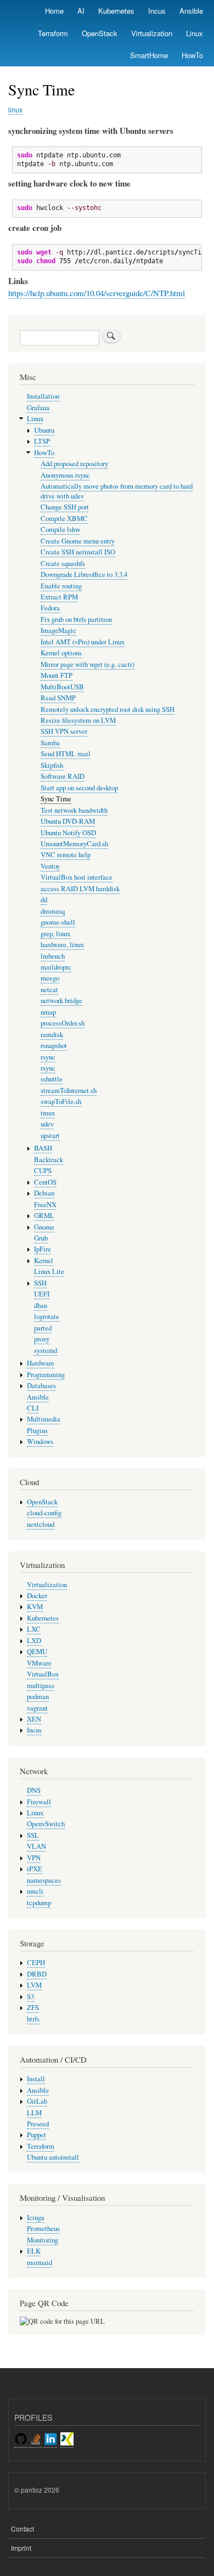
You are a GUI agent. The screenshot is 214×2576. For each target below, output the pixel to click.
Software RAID (63, 776)
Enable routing (61, 586)
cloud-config (44, 1513)
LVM (34, 1985)
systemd (46, 1351)
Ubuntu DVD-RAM (68, 821)
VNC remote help (66, 855)
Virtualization (152, 33)
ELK (34, 2251)
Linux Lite (49, 1272)
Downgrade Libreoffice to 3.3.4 (84, 574)
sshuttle (52, 1079)
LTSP (42, 441)
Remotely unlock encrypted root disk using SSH (108, 709)
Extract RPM (59, 597)
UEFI (42, 1294)
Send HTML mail (66, 754)
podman (38, 1697)
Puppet (36, 2135)
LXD (34, 1641)
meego (50, 978)
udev (47, 1124)
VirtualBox (43, 1674)
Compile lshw (60, 530)
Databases (41, 1386)
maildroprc (56, 967)
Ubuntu (44, 430)
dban (41, 1306)
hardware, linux (62, 945)
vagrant (37, 1708)
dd (44, 900)
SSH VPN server (64, 731)
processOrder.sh (63, 1023)
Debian (44, 1193)
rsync (48, 1057)
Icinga (36, 2218)
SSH (40, 1283)
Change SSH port (65, 507)
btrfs (33, 2019)
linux (15, 109)
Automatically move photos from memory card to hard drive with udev (117, 491)
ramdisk (52, 1035)
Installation (43, 396)
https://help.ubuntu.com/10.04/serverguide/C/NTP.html (97, 293)
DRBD (37, 1974)
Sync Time (56, 799)
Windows (40, 1442)
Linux (195, 33)
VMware (39, 1663)
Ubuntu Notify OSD (68, 833)
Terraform (53, 33)
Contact (22, 2529)
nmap (48, 1012)
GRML (44, 1216)
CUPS (43, 1171)
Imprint (21, 2548)
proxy (42, 1339)
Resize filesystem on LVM (78, 720)
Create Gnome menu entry (78, 541)
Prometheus (43, 2229)
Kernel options (61, 653)
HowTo (192, 55)
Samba (50, 743)
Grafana (38, 408)
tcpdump (39, 1903)
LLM (34, 2113)
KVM (35, 1607)
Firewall (39, 1802)
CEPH (36, 1963)
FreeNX (45, 1205)
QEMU (37, 1652)
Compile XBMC (64, 519)
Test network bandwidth (74, 810)
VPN (34, 1858)
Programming (46, 1375)
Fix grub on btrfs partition (76, 619)
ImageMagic (58, 630)
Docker (37, 1596)
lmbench (53, 956)
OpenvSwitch (46, 1824)
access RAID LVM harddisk (80, 889)
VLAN (36, 1846)
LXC (34, 1629)
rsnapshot (54, 1046)
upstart (50, 1136)
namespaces (44, 1880)
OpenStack (100, 33)
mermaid (40, 2263)
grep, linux (55, 934)
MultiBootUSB (62, 687)
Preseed (38, 2124)
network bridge (61, 1001)
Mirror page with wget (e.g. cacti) (88, 664)
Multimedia (44, 1419)
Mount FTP (57, 675)
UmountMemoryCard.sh (74, 844)
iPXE (35, 1869)
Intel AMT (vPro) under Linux (83, 642)
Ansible (191, 11)
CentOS (45, 1182)
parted (43, 1328)
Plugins (37, 1431)
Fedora (50, 608)
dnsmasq (53, 911)
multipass (41, 1686)
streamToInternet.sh (69, 1091)
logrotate (47, 1317)
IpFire (43, 1249)
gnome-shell (58, 922)
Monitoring (43, 2240)
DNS (34, 1790)
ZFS (33, 2008)
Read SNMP (58, 698)
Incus (157, 11)
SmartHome (149, 55)
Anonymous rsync (65, 475)
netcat (49, 990)
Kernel (44, 1261)
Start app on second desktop (79, 788)
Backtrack (49, 1160)
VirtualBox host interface (77, 877)
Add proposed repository (74, 464)
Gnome (44, 1227)
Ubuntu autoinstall (53, 2157)
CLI (33, 1408)
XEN (34, 1719)
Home (54, 11)
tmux (48, 1113)
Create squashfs (63, 564)
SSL (33, 1835)
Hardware (41, 1363)
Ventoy (50, 866)
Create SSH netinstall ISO (78, 552)
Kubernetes (116, 11)
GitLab (37, 2101)
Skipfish (52, 765)
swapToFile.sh (61, 1102)
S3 (30, 1997)
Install (36, 2079)
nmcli (35, 1891)
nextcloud (41, 1524)
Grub (41, 1238)
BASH (43, 1148)
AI (81, 11)
